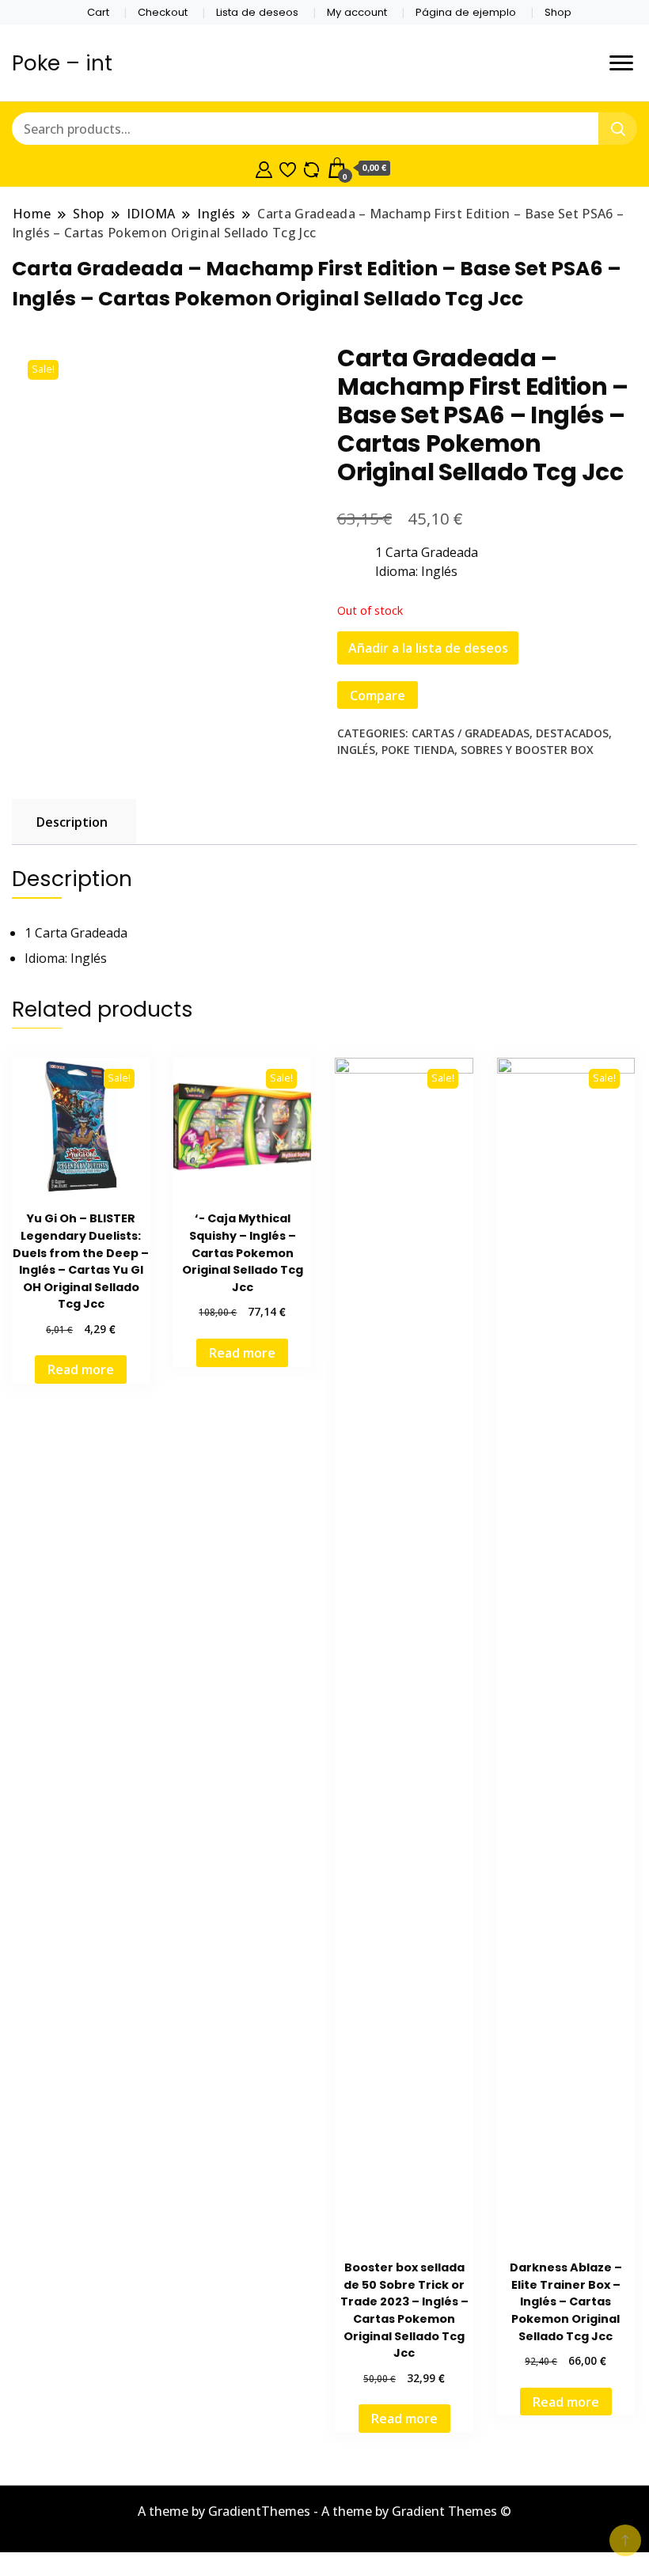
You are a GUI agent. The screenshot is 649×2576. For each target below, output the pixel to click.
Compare (378, 695)
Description (72, 822)
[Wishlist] (288, 168)
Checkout (163, 12)
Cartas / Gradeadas (471, 733)
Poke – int (62, 63)
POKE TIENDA (418, 750)
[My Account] (264, 168)
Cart (98, 12)
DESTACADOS (572, 733)
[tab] (72, 822)
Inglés (356, 750)
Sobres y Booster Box (527, 750)
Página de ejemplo (466, 12)
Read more (81, 1369)
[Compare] (311, 168)
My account (357, 12)
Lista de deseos (257, 12)
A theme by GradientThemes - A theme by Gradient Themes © (324, 2511)
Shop (558, 12)
